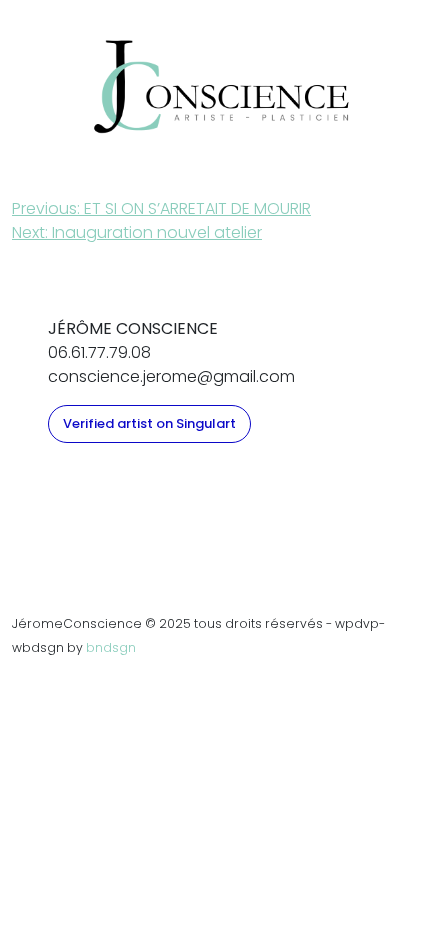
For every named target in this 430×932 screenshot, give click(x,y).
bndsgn (111, 647)
